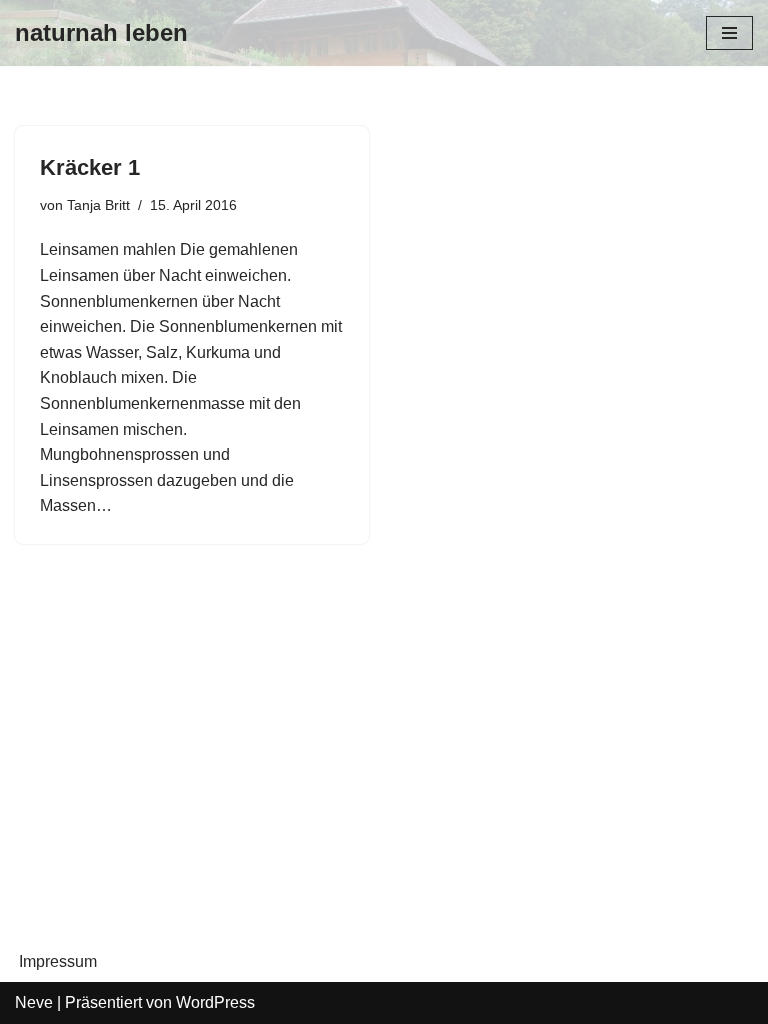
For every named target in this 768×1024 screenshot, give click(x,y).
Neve (34, 1002)
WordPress (215, 1002)
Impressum (58, 961)
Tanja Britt (98, 205)
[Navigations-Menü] (729, 33)
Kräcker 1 (90, 167)
